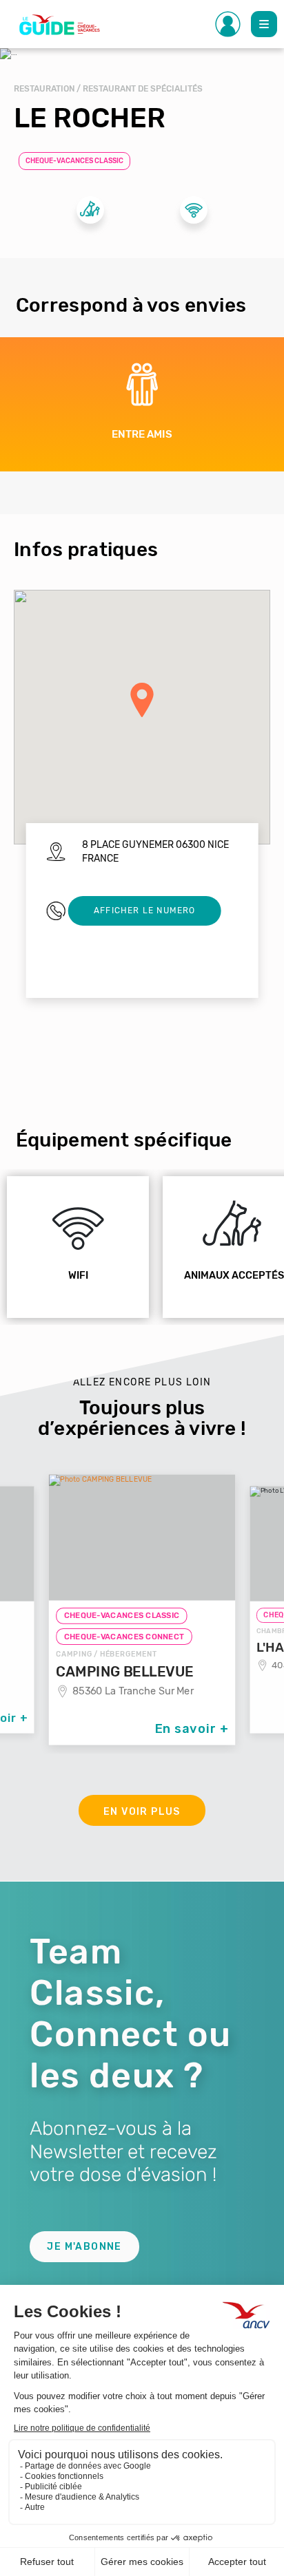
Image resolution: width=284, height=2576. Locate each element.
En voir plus (142, 1812)
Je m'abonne (84, 2247)
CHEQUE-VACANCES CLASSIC (74, 161)
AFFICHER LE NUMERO (145, 911)
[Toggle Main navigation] (264, 24)
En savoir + (192, 1728)
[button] (142, 700)
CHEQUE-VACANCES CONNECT (124, 1637)
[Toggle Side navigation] (228, 24)
